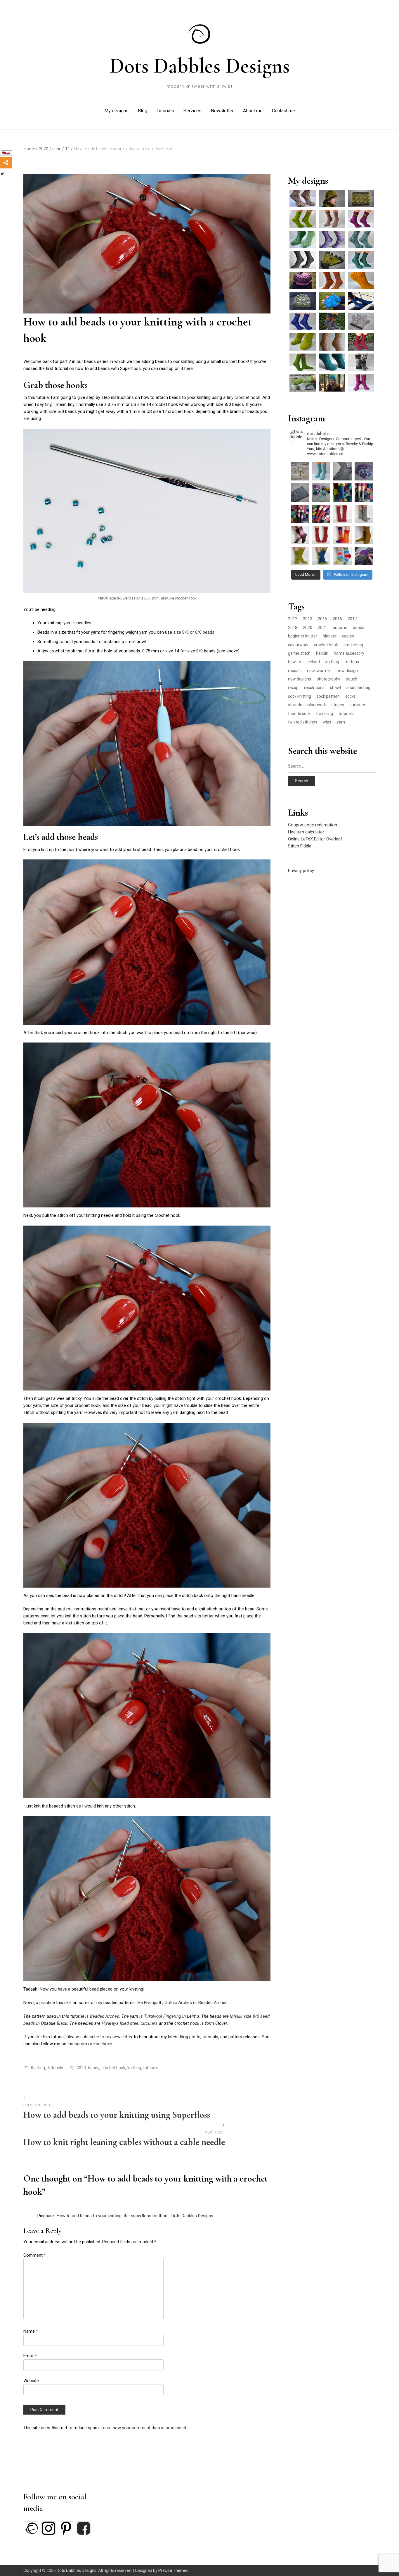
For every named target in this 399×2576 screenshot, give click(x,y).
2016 (337, 619)
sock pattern (328, 696)
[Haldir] (332, 260)
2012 (293, 619)
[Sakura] (361, 321)
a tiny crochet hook (242, 397)
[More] (6, 163)
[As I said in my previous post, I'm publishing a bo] (342, 556)
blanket (330, 636)
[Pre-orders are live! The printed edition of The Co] (300, 514)
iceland (313, 662)
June (58, 149)
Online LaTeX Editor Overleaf (315, 839)
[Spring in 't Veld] (303, 383)
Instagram (78, 2044)
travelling (325, 714)
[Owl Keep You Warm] (303, 301)
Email (30, 2356)
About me (253, 111)
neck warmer (319, 671)
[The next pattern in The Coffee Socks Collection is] (321, 556)
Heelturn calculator (306, 832)
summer (358, 705)
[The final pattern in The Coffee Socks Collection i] (342, 514)
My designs (116, 111)
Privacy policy (301, 871)
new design (347, 671)
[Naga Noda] (332, 383)
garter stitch (299, 653)
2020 (45, 149)
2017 (352, 619)
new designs (300, 679)
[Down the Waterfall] (332, 362)
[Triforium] (303, 239)
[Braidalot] (361, 219)
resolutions (314, 687)
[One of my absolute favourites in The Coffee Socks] (342, 535)
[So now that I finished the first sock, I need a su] (342, 472)
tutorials (151, 2068)
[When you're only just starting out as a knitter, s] (364, 493)
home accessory (349, 653)
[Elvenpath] (332, 239)
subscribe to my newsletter (106, 2037)
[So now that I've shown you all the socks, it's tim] (321, 514)
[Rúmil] (361, 199)
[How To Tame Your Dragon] (303, 342)
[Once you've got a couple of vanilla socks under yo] (300, 556)
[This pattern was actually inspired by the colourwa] (300, 535)
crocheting (353, 645)
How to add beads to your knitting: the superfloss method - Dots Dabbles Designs (135, 2216)
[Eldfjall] (332, 280)
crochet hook (113, 2068)
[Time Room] (303, 321)
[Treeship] (361, 239)
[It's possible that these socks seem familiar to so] (364, 535)
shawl (335, 687)
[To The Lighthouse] (361, 301)
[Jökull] (361, 362)
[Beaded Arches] (332, 301)
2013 (308, 619)
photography (328, 679)
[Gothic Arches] (361, 342)
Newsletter (222, 111)
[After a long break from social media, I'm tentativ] (364, 556)
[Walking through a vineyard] (361, 383)
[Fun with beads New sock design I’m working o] (300, 493)
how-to (295, 662)
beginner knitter (303, 636)
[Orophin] (332, 199)
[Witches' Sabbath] (303, 199)
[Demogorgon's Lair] (361, 260)
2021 (322, 628)
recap (293, 687)
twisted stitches (303, 722)
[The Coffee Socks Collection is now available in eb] (342, 493)
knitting (134, 2068)
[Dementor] (303, 260)
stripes (338, 705)
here (189, 368)
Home (31, 149)
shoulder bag (358, 687)
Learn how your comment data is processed (143, 2428)
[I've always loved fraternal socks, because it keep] (321, 535)
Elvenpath (153, 2003)
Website (31, 2381)
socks (351, 696)
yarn (341, 722)
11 (69, 149)
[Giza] (303, 362)
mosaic (295, 671)
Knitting (38, 2068)
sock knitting (300, 696)
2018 (293, 628)
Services (192, 111)
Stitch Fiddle (300, 846)
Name (31, 2331)
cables (348, 636)
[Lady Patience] (332, 219)
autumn (340, 628)
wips (327, 722)
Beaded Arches (213, 2003)
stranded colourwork (307, 705)
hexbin (322, 653)
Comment (35, 2255)
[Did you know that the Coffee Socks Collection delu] (321, 493)
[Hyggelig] (332, 342)
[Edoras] (361, 280)
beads (94, 2068)
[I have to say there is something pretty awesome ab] (364, 472)
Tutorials (165, 111)
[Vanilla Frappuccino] (332, 321)
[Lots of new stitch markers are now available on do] (300, 472)
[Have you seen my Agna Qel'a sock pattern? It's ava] (321, 472)
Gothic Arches (178, 2003)
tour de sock (299, 714)
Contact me (283, 111)
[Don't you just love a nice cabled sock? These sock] (364, 514)
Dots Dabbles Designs (200, 66)
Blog (143, 111)
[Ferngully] (303, 219)
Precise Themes (173, 2570)
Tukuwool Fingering (163, 2016)
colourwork (298, 645)
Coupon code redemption (313, 825)
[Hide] (2, 174)
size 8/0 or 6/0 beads (194, 632)
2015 (322, 619)
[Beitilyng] (303, 280)
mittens (352, 662)
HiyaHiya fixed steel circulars (130, 2023)
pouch (352, 679)
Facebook (103, 2044)
